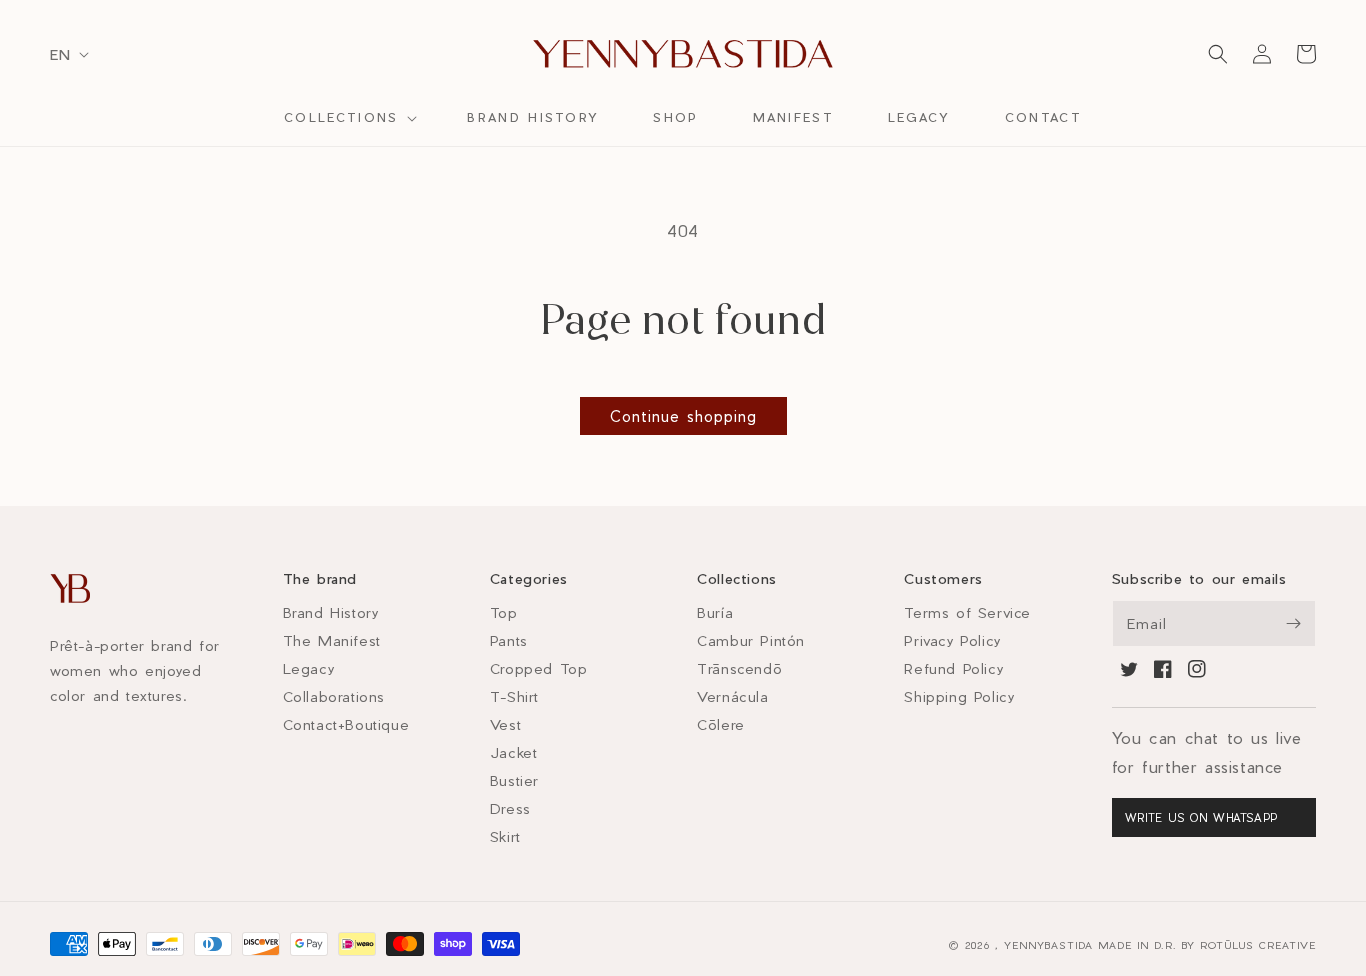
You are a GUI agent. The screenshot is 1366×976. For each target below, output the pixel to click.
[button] (348, 118)
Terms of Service (967, 612)
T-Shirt (514, 696)
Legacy (309, 668)
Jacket (514, 752)
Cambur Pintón (751, 640)
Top (504, 612)
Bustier (514, 780)
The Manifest (332, 640)
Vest (505, 724)
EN (60, 54)
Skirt (505, 836)
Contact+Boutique (346, 724)
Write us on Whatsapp (1201, 817)
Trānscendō (739, 668)
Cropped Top (539, 668)
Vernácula (732, 696)
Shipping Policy (959, 696)
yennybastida (1048, 945)
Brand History (331, 612)
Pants (509, 640)
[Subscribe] (1293, 623)
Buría (715, 612)
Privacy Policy (952, 640)
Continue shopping (683, 416)
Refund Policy (953, 668)
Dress (510, 808)
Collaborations (334, 696)
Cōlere (721, 724)
